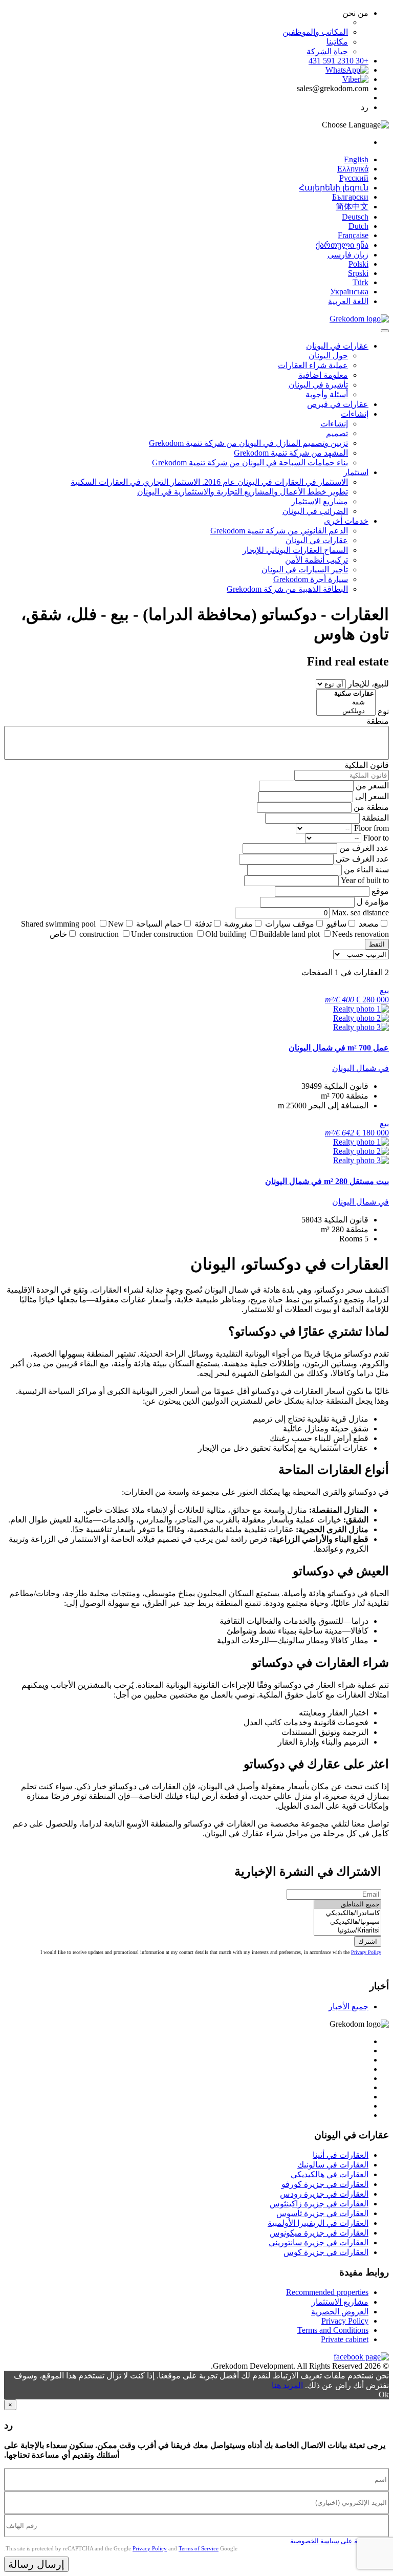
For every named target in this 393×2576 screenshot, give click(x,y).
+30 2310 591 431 (339, 61)
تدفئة (203, 924)
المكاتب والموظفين (315, 32)
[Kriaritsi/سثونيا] (347, 1931)
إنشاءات (355, 414)
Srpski (358, 273)
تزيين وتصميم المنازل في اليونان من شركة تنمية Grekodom (248, 443)
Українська (349, 292)
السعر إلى (372, 796)
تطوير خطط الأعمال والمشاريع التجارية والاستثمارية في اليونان (243, 492)
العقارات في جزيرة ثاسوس (322, 2213)
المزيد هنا (287, 2385)
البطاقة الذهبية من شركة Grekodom (287, 589)
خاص (58, 934)
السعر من (372, 786)
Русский (354, 178)
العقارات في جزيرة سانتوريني (319, 2242)
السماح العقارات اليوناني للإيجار (295, 550)
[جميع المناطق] (347, 1905)
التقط (377, 944)
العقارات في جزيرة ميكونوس (319, 2233)
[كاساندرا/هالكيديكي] (347, 1913)
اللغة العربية (348, 301)
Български (350, 197)
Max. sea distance (360, 913)
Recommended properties (327, 2292)
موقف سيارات (290, 924)
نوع (383, 711)
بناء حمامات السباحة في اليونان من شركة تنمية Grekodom (250, 463)
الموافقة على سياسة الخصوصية (334, 2541)
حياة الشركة (327, 51)
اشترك (368, 1941)
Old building (226, 934)
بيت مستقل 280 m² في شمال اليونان (327, 1181)
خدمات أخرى (346, 521)
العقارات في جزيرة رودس (324, 2194)
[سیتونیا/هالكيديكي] (347, 1922)
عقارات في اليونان (337, 346)
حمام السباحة (159, 924)
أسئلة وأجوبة (327, 394)
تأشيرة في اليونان (318, 385)
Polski (358, 264)
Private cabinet (345, 2339)
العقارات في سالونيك (333, 2165)
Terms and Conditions (333, 2330)
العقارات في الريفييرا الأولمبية (318, 2223)
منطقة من (371, 807)
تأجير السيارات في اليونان (305, 570)
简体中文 (352, 207)
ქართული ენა (342, 245)
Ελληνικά (353, 169)
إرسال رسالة (36, 2564)
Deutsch (355, 217)
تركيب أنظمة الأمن (316, 560)
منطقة (378, 721)
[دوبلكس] (346, 711)
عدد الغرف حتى (362, 859)
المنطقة (375, 818)
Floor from (372, 828)
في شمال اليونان (361, 1068)
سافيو (336, 924)
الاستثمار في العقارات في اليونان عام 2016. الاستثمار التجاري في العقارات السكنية (209, 482)
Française (353, 235)
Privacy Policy (366, 1952)
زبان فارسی (348, 255)
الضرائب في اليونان (315, 511)
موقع (380, 891)
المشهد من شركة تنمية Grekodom (291, 453)
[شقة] (346, 703)
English (356, 159)
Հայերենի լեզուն (334, 188)
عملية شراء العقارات (313, 365)
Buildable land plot (289, 934)
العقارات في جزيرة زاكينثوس (319, 2204)
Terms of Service (199, 2548)
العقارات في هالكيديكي (330, 2174)
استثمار (356, 472)
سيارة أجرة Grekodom (311, 579)
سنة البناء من (366, 870)
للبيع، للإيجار (368, 684)
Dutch (358, 226)
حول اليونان (328, 356)
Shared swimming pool (58, 924)
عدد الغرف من (364, 848)
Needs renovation (361, 934)
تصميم (337, 433)
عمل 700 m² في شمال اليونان (339, 1048)
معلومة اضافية (323, 375)
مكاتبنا (337, 42)
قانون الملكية (367, 765)
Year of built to (365, 880)
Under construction (162, 934)
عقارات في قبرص (338, 404)
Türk (361, 282)
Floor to (376, 838)
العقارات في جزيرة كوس (326, 2252)
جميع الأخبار (348, 2006)
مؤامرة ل (373, 902)
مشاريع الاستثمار (320, 501)
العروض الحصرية (340, 2312)
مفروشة (238, 924)
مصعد (369, 924)
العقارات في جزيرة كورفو (325, 2184)
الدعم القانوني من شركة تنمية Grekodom (279, 531)
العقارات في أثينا (341, 2155)
